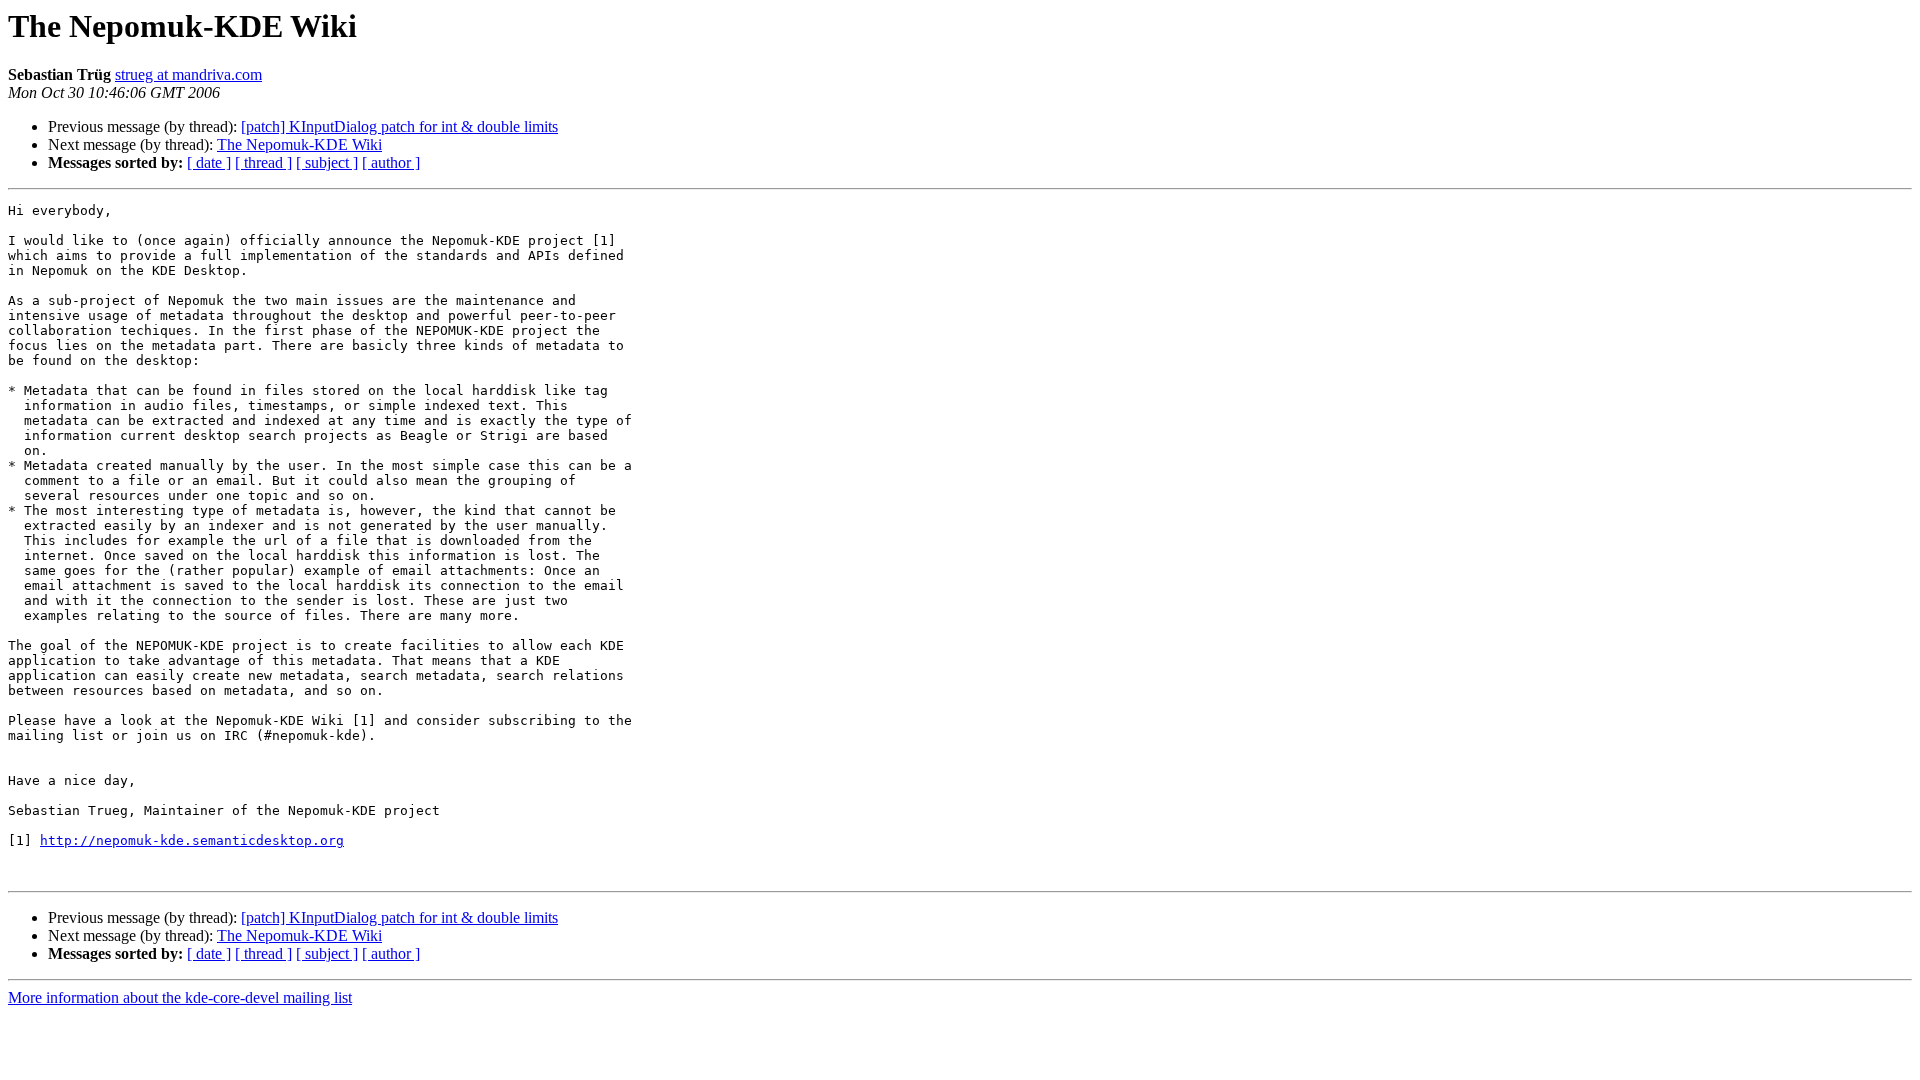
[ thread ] (263, 162)
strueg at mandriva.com (188, 74)
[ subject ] (327, 162)
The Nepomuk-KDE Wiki (299, 144)
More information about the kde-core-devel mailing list (180, 997)
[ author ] (391, 162)
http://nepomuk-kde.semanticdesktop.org (192, 840)
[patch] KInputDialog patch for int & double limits (399, 126)
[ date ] (209, 162)
